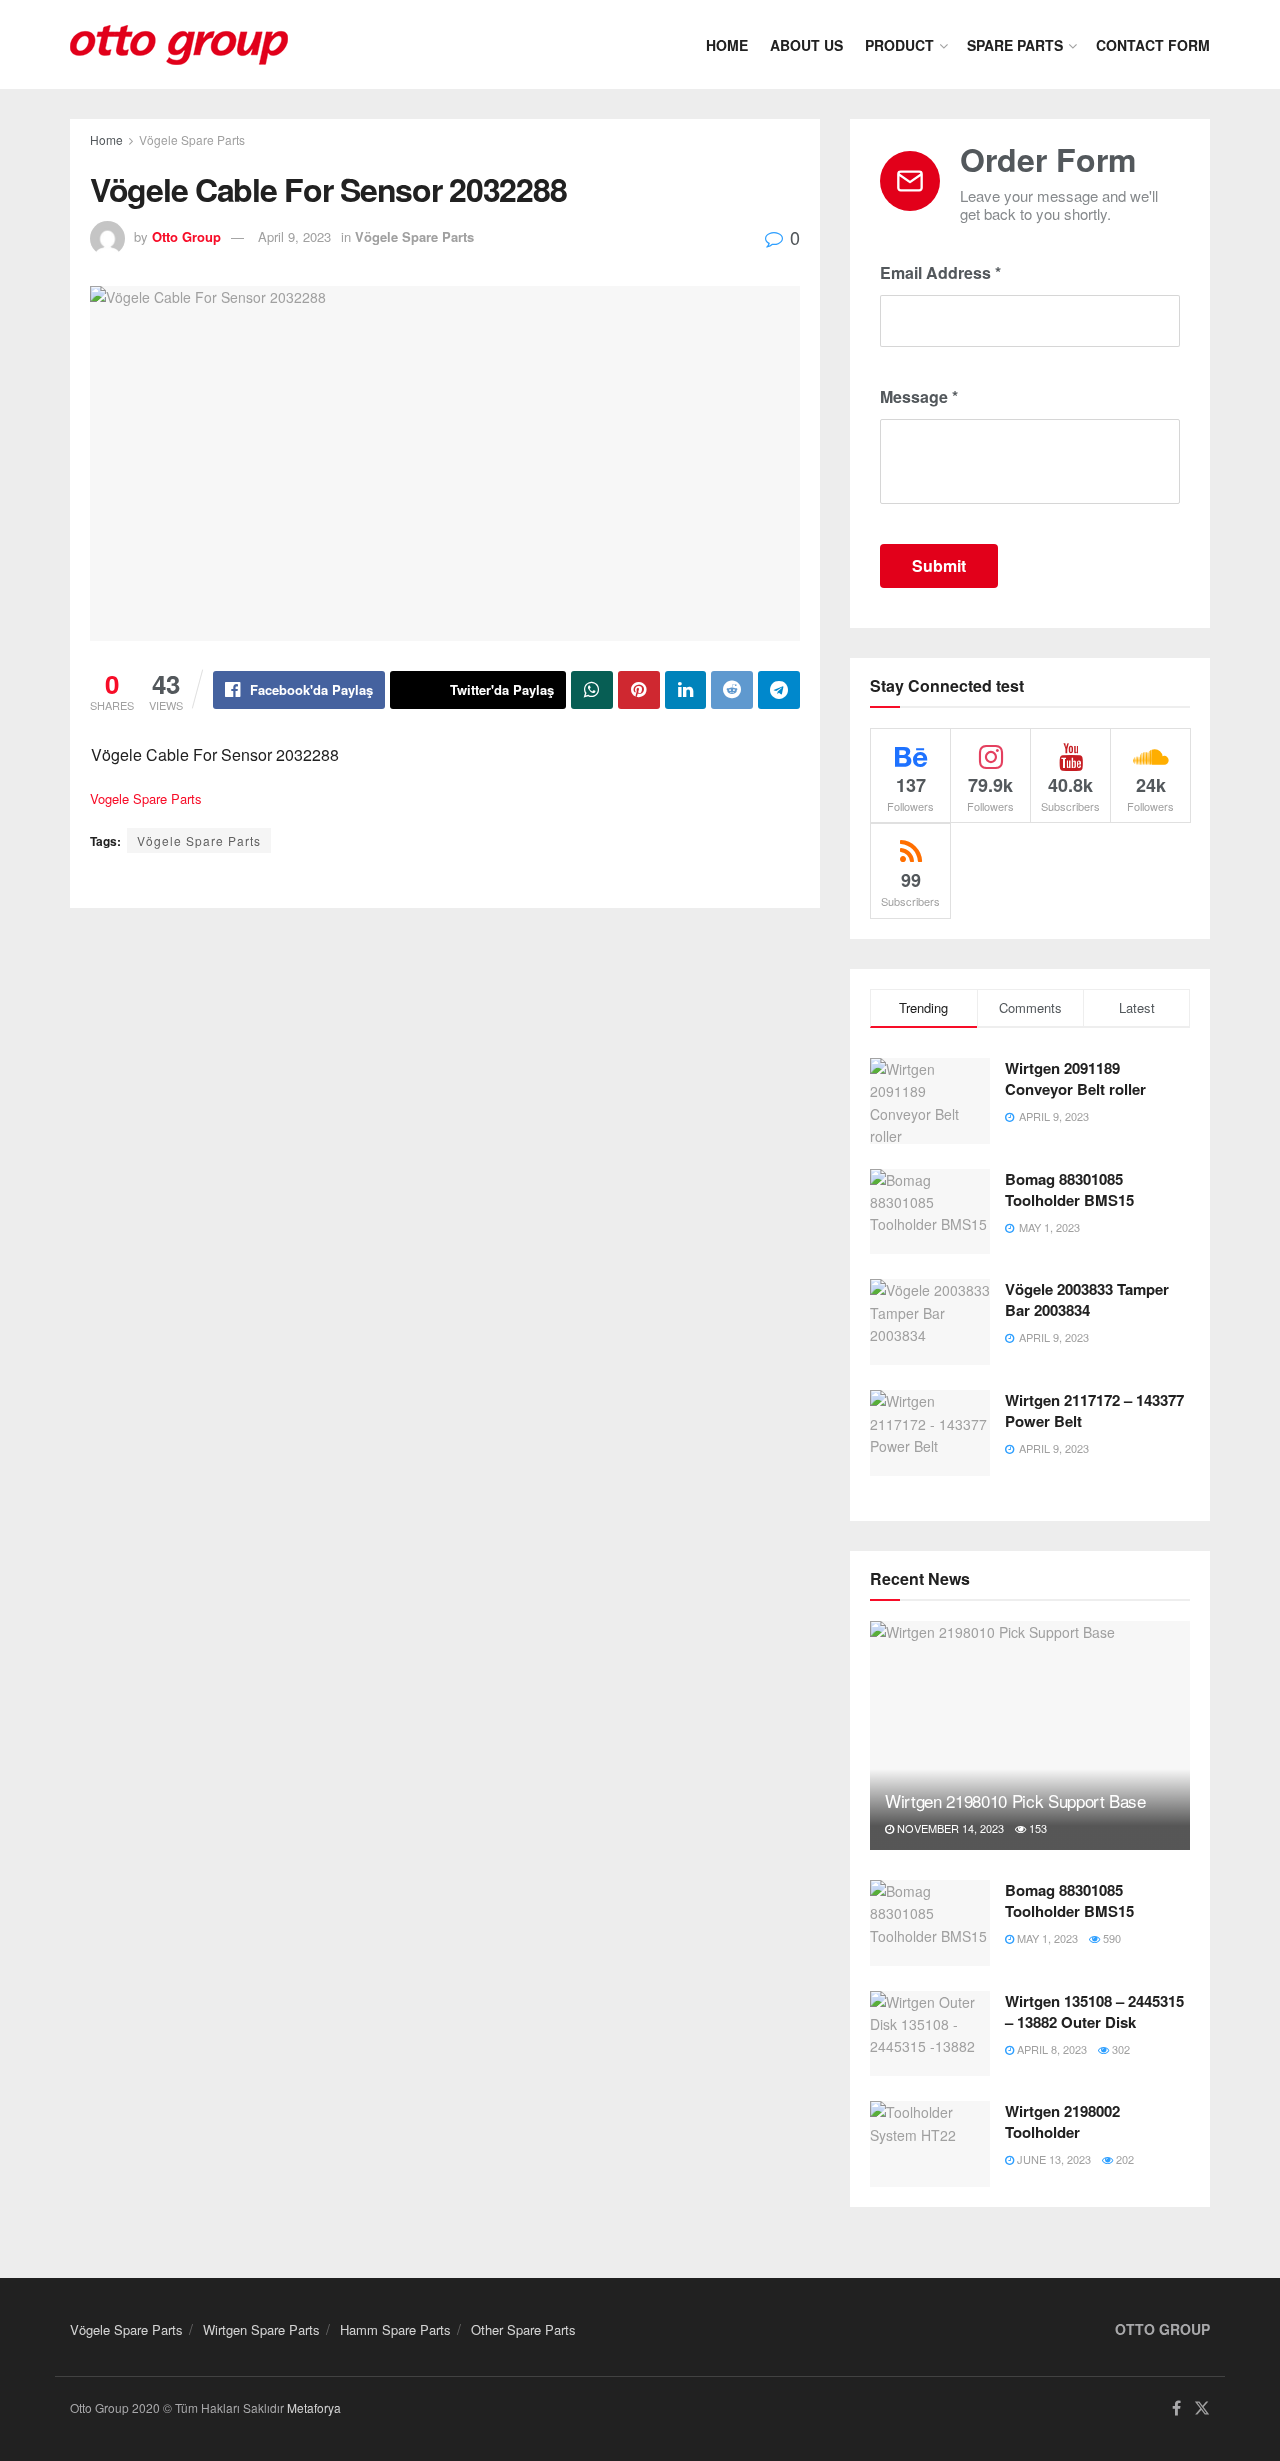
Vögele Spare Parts (192, 139)
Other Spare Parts (523, 2329)
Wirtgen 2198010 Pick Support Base (1015, 1800)
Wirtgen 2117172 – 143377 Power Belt (1094, 1410)
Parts (186, 798)
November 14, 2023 (949, 1828)
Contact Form (1153, 45)
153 (1036, 1828)
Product (899, 45)
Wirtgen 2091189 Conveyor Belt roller (1075, 1078)
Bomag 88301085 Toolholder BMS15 (1069, 1189)
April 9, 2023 (294, 236)
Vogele (109, 798)
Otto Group (186, 236)
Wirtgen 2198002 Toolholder (1062, 2121)
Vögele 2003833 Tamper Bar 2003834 (1087, 1299)
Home (727, 45)
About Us (806, 45)
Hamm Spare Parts (395, 2329)
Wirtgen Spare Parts (261, 2329)
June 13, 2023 (1052, 2159)
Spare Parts (1015, 45)
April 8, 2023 (1050, 2049)
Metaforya (314, 2407)
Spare (150, 798)
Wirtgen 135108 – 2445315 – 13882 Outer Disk (1094, 2011)
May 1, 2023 (1046, 1938)
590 (1110, 1938)
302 (1119, 2049)
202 (1123, 2159)
